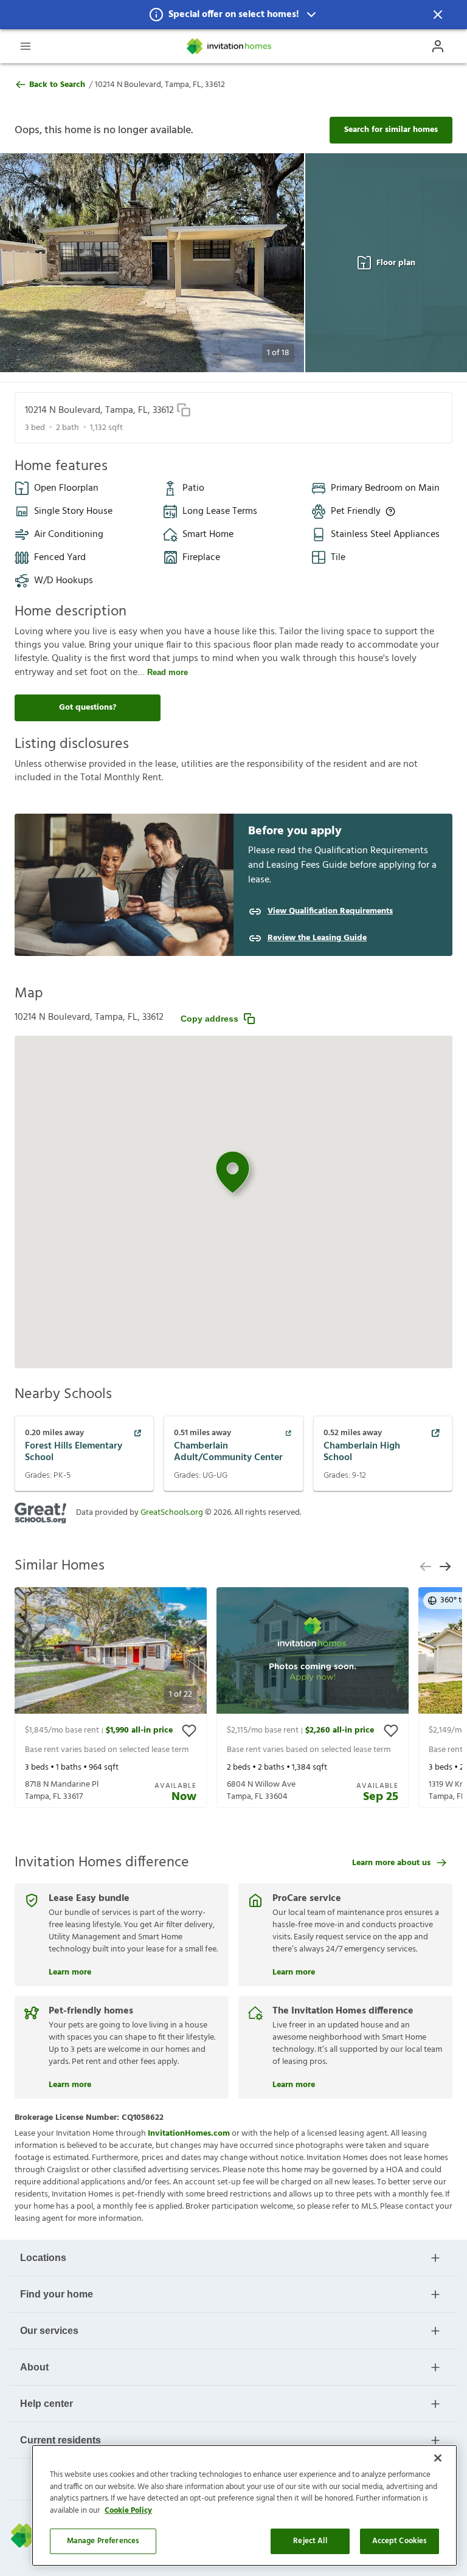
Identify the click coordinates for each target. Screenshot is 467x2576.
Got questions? (88, 708)
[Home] (230, 46)
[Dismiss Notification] (438, 15)
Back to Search (57, 85)
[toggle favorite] (189, 1731)
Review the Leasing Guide (317, 938)
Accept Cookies (400, 2541)
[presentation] (111, 1698)
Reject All (310, 2541)
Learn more (70, 1971)
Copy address (209, 1019)
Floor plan (396, 263)
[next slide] (445, 1567)
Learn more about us (391, 1863)
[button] (233, 15)
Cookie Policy (128, 2511)
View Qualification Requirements (330, 912)
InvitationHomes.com (189, 2134)
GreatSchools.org (172, 1513)
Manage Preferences (103, 2541)
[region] (244, 2505)
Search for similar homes (391, 130)
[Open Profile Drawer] (438, 46)
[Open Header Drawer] (26, 46)
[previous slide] (426, 1567)
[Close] (438, 2458)
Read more (168, 672)
